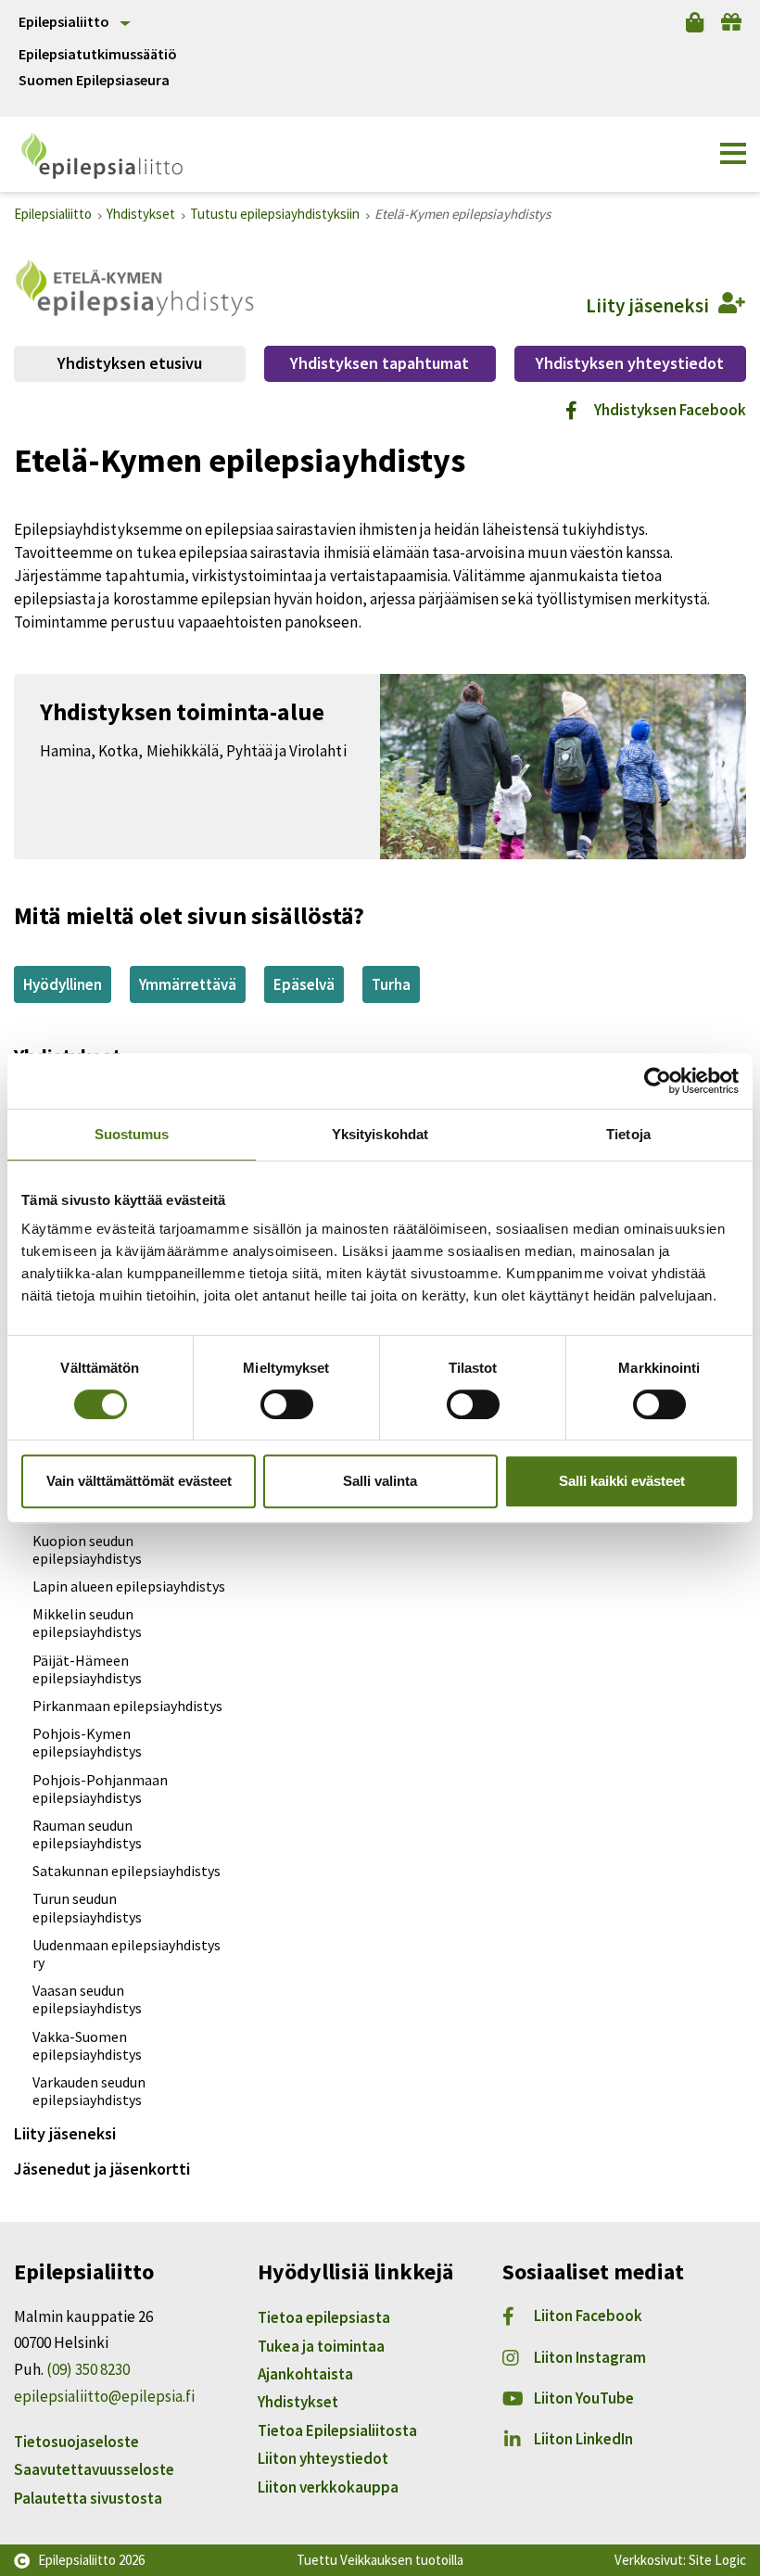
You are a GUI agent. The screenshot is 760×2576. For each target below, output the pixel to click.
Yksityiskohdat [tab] (380, 1134)
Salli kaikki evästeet (622, 1481)
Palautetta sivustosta (88, 2498)
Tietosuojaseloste (76, 2442)
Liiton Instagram (590, 2357)
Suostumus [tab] (132, 1134)
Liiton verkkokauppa (328, 2487)
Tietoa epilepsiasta (324, 2317)
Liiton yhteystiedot (323, 2458)
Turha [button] (391, 984)
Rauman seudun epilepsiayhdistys (87, 1834)
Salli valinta (380, 1481)
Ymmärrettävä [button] (188, 984)
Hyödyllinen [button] (63, 984)
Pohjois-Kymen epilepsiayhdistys (87, 1742)
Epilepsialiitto (64, 21)
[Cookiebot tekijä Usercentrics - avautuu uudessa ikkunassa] (658, 1081)
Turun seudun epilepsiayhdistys (87, 1907)
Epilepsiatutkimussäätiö (98, 54)
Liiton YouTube (584, 2398)
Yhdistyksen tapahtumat (380, 363)
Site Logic (717, 2560)
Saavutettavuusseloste (94, 2469)
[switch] (287, 1404)
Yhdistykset (298, 2402)
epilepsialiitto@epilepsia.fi (104, 2396)
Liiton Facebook (588, 2316)
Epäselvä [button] (304, 984)
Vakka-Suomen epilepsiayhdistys (87, 2045)
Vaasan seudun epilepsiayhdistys (87, 1999)
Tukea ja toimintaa (321, 2346)
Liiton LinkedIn (583, 2439)
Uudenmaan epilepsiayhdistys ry (127, 1954)
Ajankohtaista (305, 2374)
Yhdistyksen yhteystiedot (630, 363)
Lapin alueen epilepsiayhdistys (129, 1586)
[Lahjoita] (731, 22)
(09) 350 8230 (88, 2369)
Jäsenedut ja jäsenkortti (102, 2169)
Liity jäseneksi (65, 2133)
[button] (733, 154)
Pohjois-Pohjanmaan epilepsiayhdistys (100, 1789)
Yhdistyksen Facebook (670, 410)
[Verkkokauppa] (695, 22)
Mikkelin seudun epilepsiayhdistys (87, 1623)
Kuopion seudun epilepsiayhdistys (87, 1549)
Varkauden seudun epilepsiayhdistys (89, 2091)
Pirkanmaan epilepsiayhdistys (127, 1706)
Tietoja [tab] (628, 1134)
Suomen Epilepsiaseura (94, 80)
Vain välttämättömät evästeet (139, 1481)
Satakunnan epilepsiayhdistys (127, 1871)
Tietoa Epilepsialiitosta (337, 2430)
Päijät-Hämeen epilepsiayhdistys (87, 1669)
